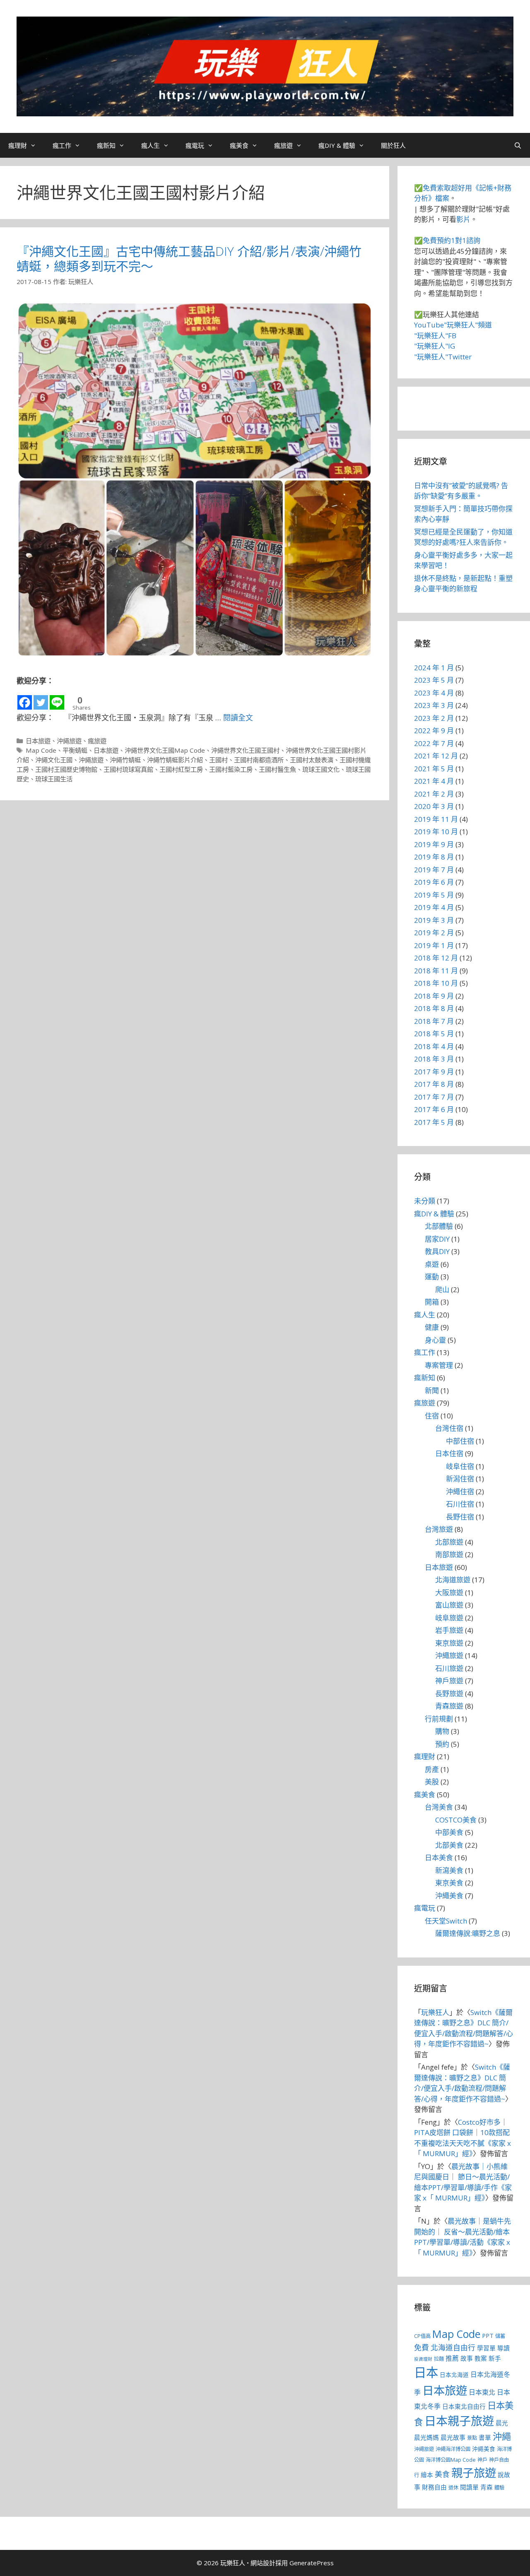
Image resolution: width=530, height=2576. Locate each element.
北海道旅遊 (453, 1580)
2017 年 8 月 (434, 1084)
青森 (487, 2487)
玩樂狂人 (435, 2012)
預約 (442, 1744)
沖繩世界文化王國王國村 (245, 750)
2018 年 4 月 (434, 1046)
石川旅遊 (449, 1668)
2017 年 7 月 (434, 1097)
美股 (432, 1782)
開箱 (432, 1302)
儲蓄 (500, 2336)
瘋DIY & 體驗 (337, 145)
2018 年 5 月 (434, 1034)
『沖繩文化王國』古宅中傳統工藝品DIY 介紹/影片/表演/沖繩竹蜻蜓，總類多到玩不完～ (189, 259)
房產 (432, 1769)
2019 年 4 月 (434, 907)
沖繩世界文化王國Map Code (165, 750)
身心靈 (435, 1340)
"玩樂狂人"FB (435, 336)
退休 (453, 2488)
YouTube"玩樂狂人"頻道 (453, 325)
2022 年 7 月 (434, 743)
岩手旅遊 (449, 1630)
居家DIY (437, 1239)
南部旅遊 (449, 1554)
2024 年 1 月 (434, 668)
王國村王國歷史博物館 (66, 769)
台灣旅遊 (439, 1529)
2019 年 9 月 (434, 844)
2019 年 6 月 (434, 882)
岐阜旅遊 (449, 1618)
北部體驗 (439, 1226)
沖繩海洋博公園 (453, 2449)
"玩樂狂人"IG (435, 346)
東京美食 (449, 1883)
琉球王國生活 (54, 779)
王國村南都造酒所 (259, 760)
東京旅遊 (449, 1643)
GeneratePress (312, 2563)
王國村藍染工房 (231, 769)
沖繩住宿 (460, 1491)
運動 (432, 1277)
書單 (485, 2437)
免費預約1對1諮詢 (452, 240)
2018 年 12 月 (436, 958)
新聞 (432, 1390)
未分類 (425, 1201)
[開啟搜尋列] (518, 145)
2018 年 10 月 (436, 983)
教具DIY (437, 1251)
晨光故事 (453, 2437)
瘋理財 (18, 145)
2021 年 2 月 (434, 794)
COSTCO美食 (456, 1820)
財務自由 (434, 2487)
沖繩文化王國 (54, 760)
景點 (472, 2438)
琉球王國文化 (321, 769)
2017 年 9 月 (434, 1072)
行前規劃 (439, 1719)
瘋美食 (239, 145)
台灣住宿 (449, 1428)
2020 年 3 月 (434, 806)
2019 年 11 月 (436, 819)
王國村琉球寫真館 (128, 769)
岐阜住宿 (460, 1466)
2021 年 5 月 (434, 769)
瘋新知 (106, 145)
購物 (442, 1731)
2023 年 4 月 (434, 693)
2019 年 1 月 (434, 945)
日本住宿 (449, 1453)
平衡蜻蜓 (75, 750)
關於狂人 (393, 145)
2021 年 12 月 (436, 756)
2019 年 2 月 (434, 933)
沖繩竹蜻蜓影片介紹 (175, 760)
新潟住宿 (460, 1479)
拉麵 (439, 2359)
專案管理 (439, 1365)
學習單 (486, 2348)
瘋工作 (62, 145)
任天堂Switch (446, 1921)
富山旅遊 (449, 1605)
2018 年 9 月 (434, 996)
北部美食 (449, 1845)
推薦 (452, 2358)
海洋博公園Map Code (451, 2460)
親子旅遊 (474, 2473)
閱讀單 (469, 2487)
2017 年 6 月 (434, 1109)
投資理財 (423, 2359)
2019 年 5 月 (434, 895)
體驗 (499, 2488)
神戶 (482, 2460)
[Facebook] (25, 699)
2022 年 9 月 (434, 731)
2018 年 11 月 (436, 971)
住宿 (432, 1416)
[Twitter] (41, 699)
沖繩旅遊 (69, 741)
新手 (495, 2358)
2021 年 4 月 (434, 781)
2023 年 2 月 (434, 718)
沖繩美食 (449, 1896)
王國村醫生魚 (277, 769)
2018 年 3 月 (434, 1059)
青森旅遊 (449, 1706)
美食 (442, 2474)
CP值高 (422, 2336)
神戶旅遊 (449, 1681)
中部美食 (449, 1832)
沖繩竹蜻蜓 (125, 760)
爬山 (442, 1289)
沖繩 (502, 2436)
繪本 (427, 2475)
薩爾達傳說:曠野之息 (468, 1933)
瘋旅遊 (283, 145)
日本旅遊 (38, 741)
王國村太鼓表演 (312, 760)
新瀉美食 (449, 1870)
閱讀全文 (238, 717)
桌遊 (432, 1264)
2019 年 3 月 (434, 920)
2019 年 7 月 (434, 870)
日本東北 (482, 2392)
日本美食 (439, 1857)
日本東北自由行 (464, 2406)
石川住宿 (460, 1504)
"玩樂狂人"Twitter (443, 357)
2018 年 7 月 (434, 1021)
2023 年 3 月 (434, 705)
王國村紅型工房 (181, 769)
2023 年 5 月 (434, 680)
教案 (481, 2358)
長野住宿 (460, 1517)
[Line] (57, 699)
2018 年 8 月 (434, 1008)
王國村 (218, 760)
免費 (422, 2347)
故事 (467, 2358)
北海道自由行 (453, 2347)
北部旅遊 (449, 1542)
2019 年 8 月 (434, 857)
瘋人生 (151, 145)
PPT (488, 2335)
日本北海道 (454, 2375)
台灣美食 (439, 1807)
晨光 (502, 2423)
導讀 (503, 2348)
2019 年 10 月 (436, 832)
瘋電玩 (195, 145)
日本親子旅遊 (459, 2421)
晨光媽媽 (426, 2437)
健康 (432, 1327)
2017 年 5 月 (434, 1122)
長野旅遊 (449, 1694)
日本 (426, 2372)
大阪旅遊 (449, 1593)
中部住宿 (460, 1441)
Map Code (41, 750)
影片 (463, 219)
